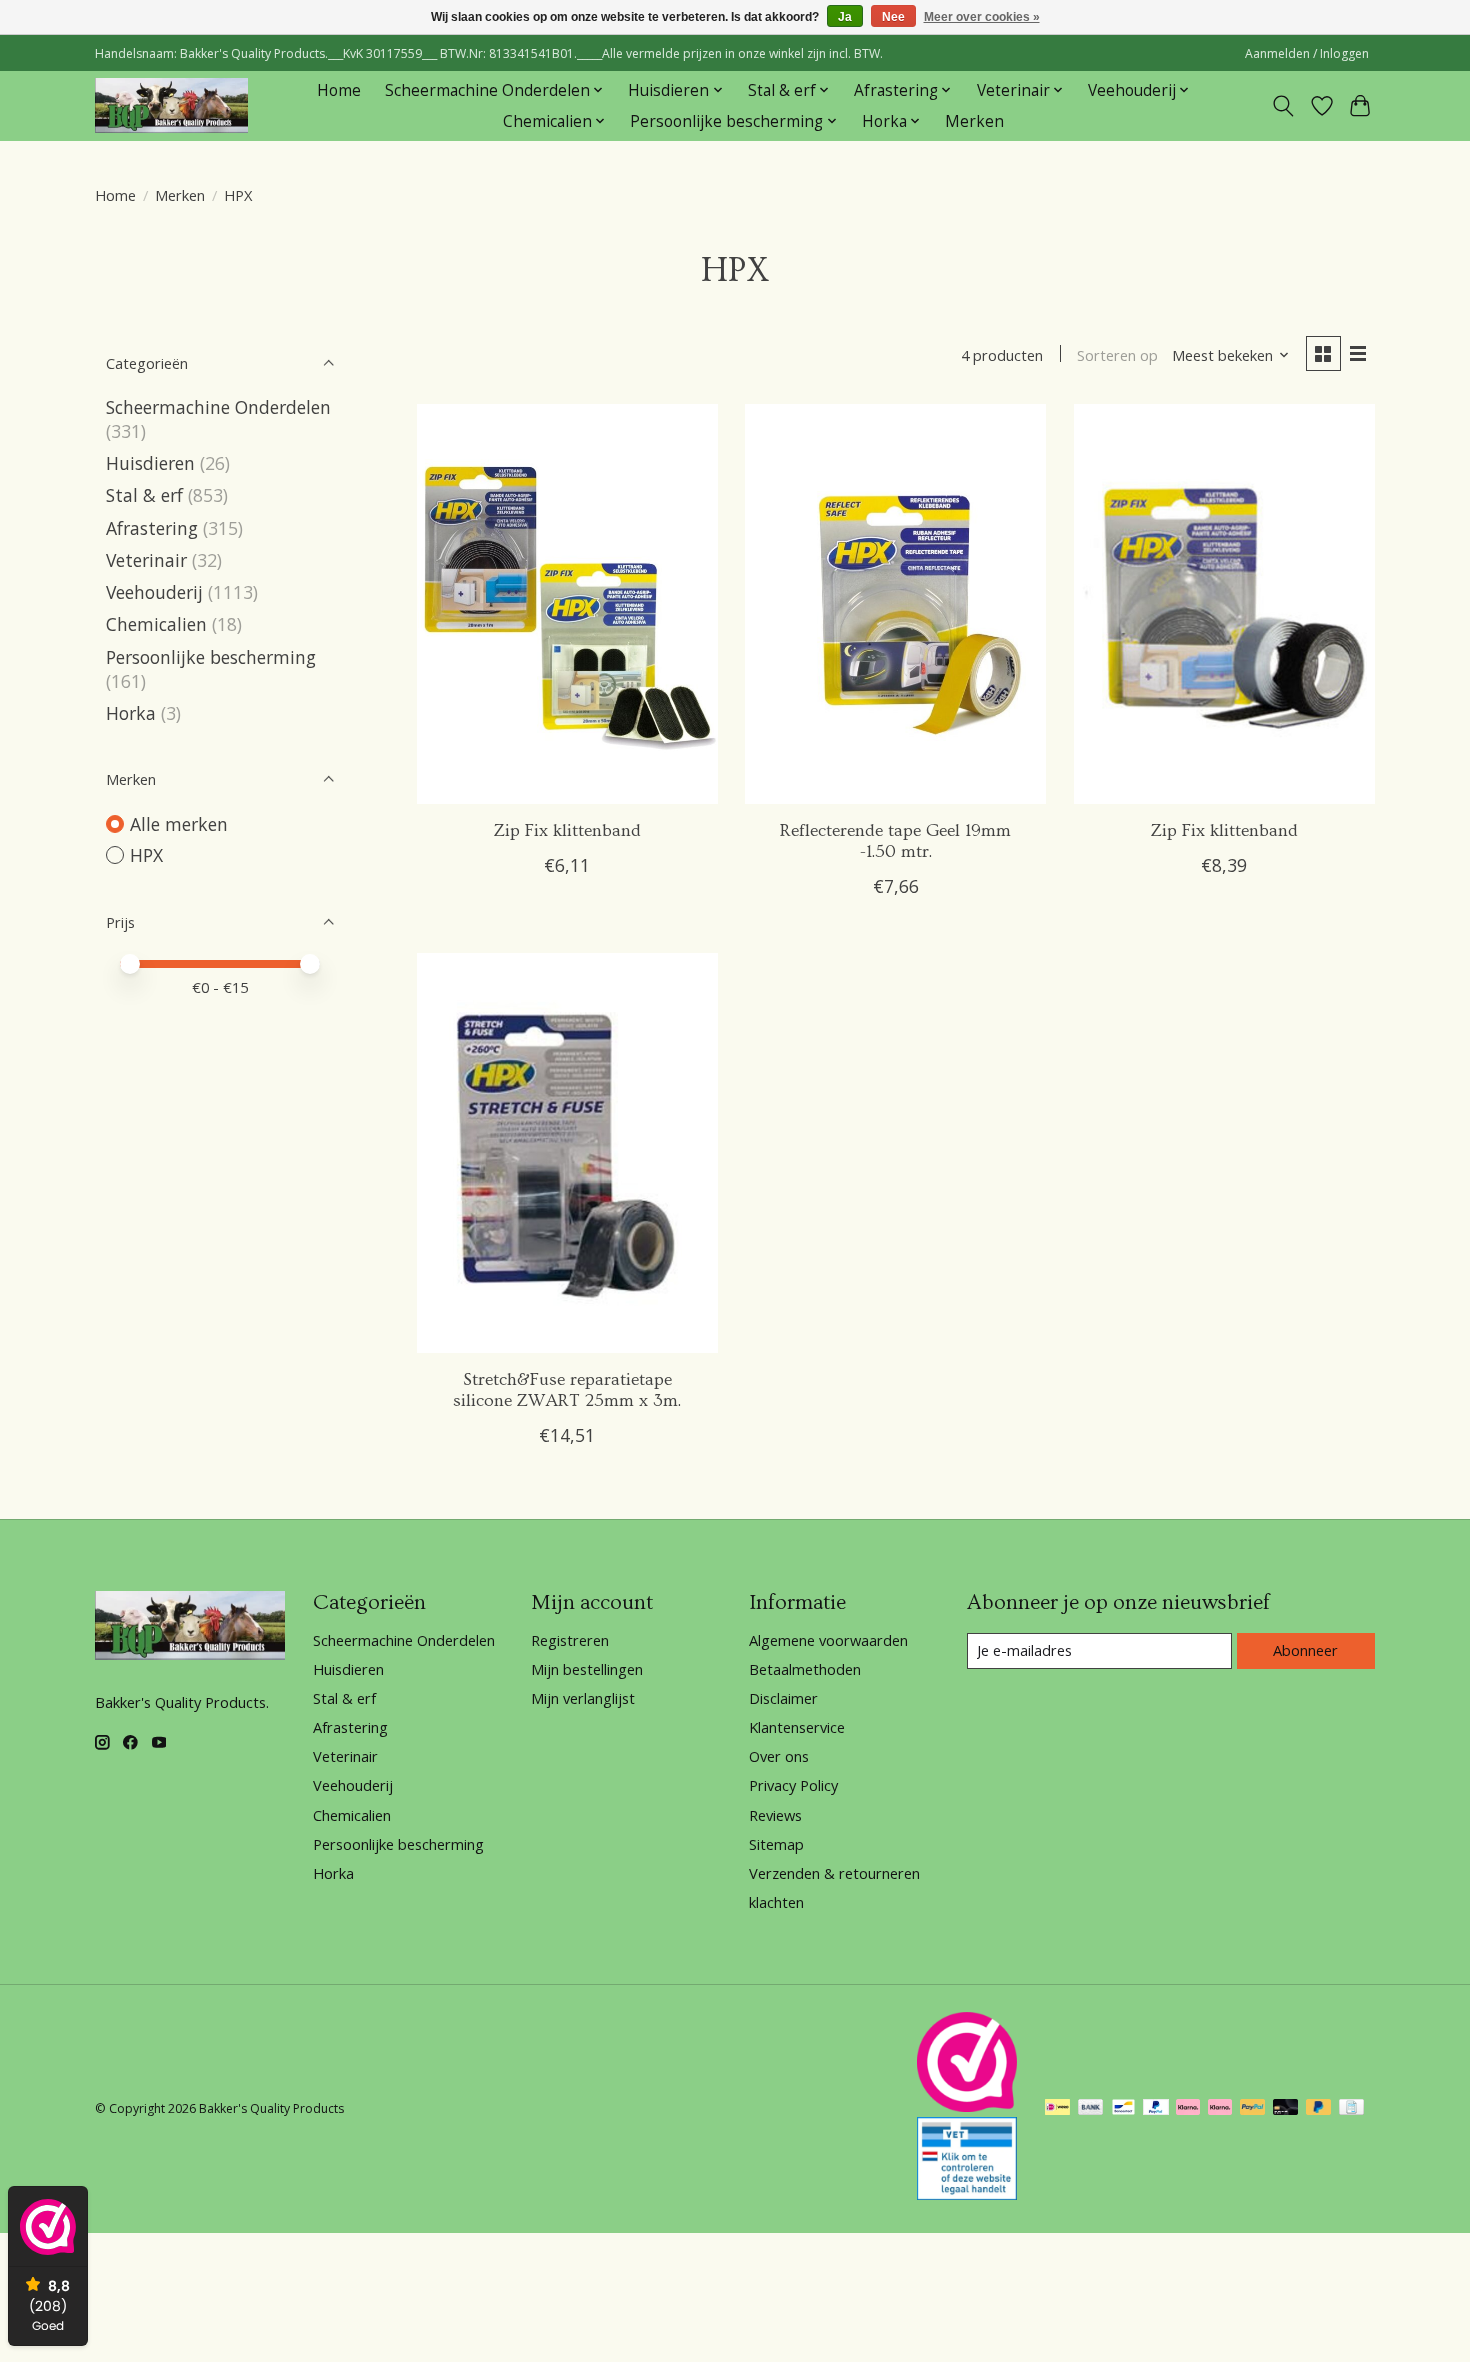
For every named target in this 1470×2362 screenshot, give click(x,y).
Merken (974, 121)
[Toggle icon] (1283, 106)
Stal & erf (144, 495)
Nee (893, 17)
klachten (776, 1902)
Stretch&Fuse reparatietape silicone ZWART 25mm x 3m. (567, 1390)
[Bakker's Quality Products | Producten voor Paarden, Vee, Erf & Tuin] (171, 105)
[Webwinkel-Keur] (967, 2105)
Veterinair (146, 560)
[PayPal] (1156, 2109)
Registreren (570, 1640)
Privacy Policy (793, 1785)
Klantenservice (797, 1727)
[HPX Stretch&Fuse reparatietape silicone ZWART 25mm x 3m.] (567, 1153)
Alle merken (179, 824)
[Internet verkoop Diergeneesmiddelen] (967, 2193)
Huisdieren (150, 463)
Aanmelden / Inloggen (1307, 53)
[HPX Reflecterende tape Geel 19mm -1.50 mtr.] (895, 604)
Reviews (775, 1815)
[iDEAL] (1057, 2109)
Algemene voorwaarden (828, 1640)
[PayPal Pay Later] (1319, 2109)
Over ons (779, 1756)
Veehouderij (154, 592)
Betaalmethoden (805, 1669)
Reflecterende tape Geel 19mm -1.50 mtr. (895, 841)
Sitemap (776, 1844)
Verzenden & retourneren (834, 1873)
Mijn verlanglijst (583, 1698)
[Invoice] (1351, 2109)
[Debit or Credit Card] (1286, 2109)
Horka (131, 713)
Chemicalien (156, 624)
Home (339, 90)
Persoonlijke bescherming (211, 657)
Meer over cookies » (982, 17)
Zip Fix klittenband (567, 831)
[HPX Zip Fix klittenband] (567, 604)
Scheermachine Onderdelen (218, 407)
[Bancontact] (1123, 2109)
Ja (845, 17)
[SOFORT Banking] (1188, 2109)
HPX (146, 855)
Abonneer (1305, 1650)
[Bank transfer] (1091, 2109)
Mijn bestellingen (587, 1669)
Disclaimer (783, 1698)
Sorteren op (1117, 355)
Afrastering (152, 528)
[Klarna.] (1220, 2109)
